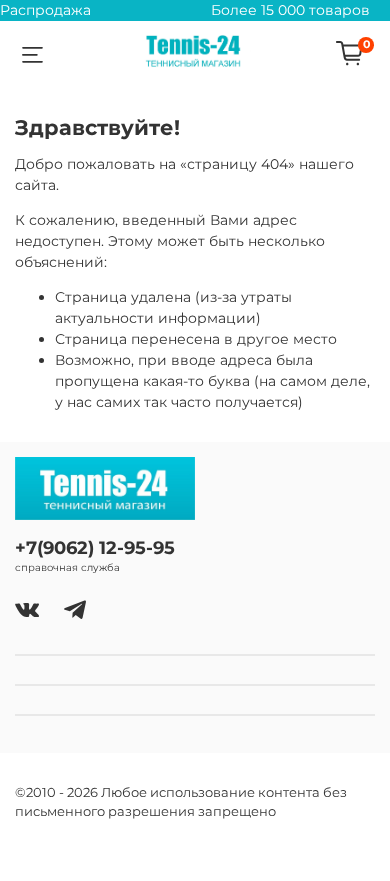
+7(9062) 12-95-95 (95, 547)
